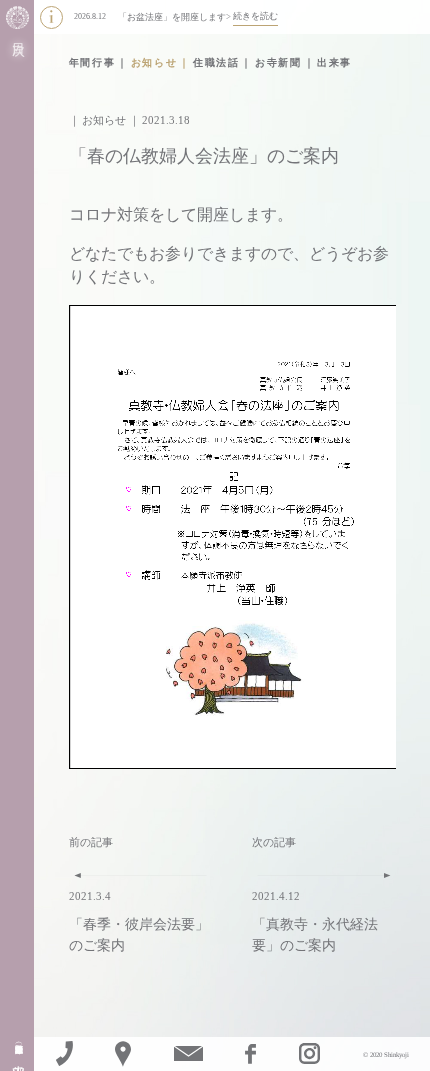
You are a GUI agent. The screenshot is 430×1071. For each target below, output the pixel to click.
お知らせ (154, 62)
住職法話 (216, 62)
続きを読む (255, 16)
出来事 (334, 62)
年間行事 (92, 62)
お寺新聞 (278, 62)
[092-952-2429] (64, 1054)
